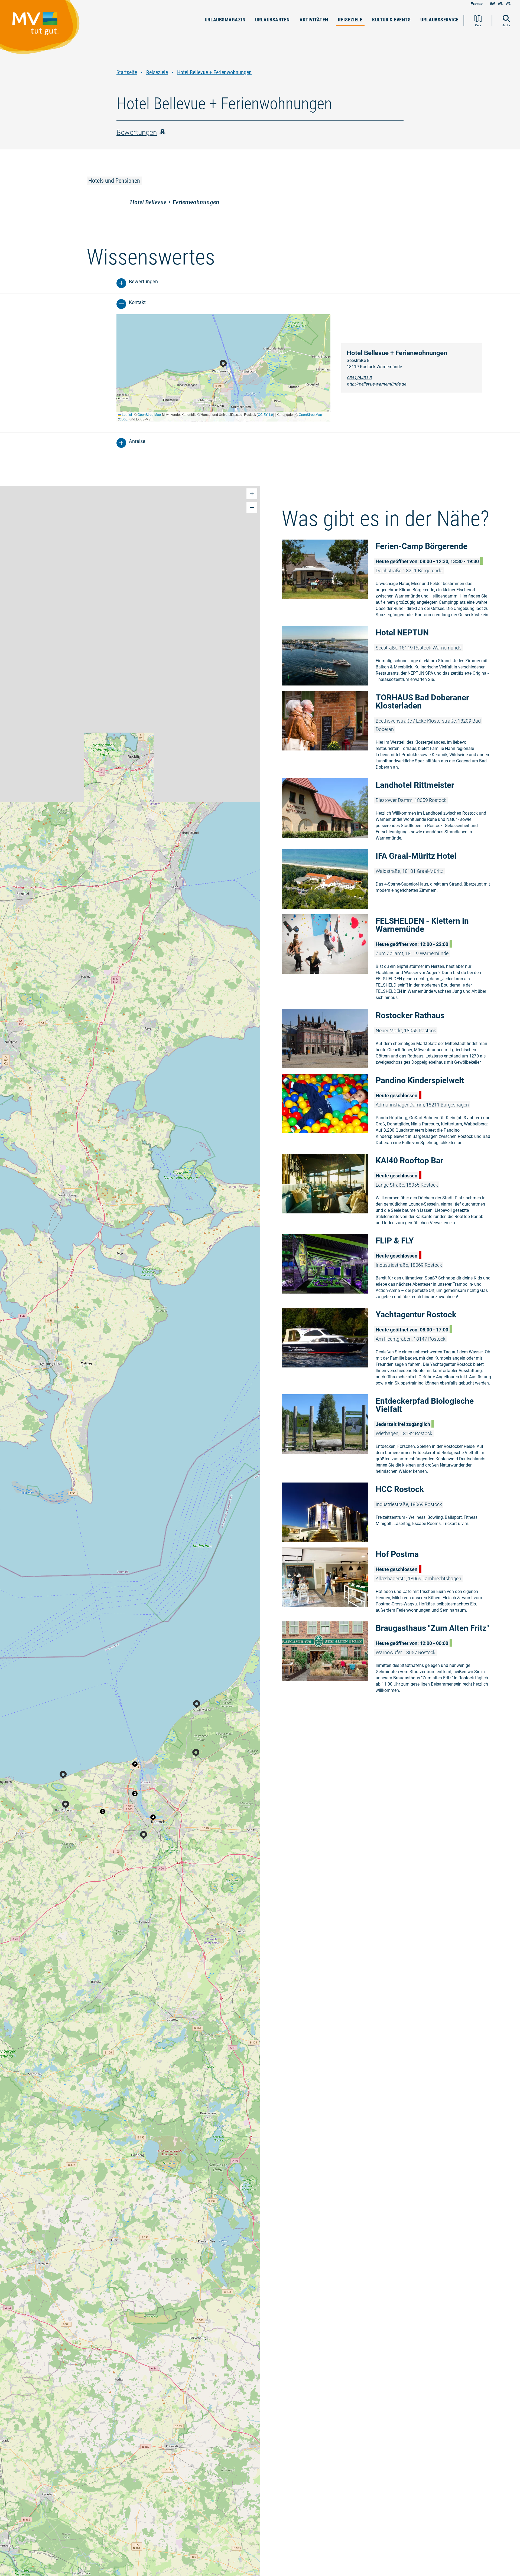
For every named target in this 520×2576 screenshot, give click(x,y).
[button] (153, 1817)
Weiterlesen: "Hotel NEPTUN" (390, 656)
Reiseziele (157, 72)
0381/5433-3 (359, 378)
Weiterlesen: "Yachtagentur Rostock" (390, 1348)
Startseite (127, 72)
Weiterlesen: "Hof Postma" (390, 1582)
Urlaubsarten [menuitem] (272, 20)
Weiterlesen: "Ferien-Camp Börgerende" (390, 580)
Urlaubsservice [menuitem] (439, 20)
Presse (476, 4)
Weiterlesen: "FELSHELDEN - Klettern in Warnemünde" (390, 959)
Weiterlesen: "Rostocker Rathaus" (390, 1039)
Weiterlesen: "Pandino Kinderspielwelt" (390, 1111)
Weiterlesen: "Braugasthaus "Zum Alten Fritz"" (390, 1659)
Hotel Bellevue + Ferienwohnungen (214, 72)
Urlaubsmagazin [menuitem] (225, 20)
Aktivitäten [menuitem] (314, 20)
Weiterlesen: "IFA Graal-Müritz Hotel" (390, 879)
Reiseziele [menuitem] (350, 20)
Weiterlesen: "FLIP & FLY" (390, 1268)
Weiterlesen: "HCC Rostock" (390, 1512)
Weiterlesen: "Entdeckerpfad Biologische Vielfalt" (390, 1436)
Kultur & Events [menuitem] (391, 20)
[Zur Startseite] (43, 30)
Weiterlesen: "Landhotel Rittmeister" (390, 811)
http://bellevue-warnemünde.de (376, 384)
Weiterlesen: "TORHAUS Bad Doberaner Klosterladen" (390, 732)
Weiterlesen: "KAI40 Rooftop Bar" (390, 1191)
